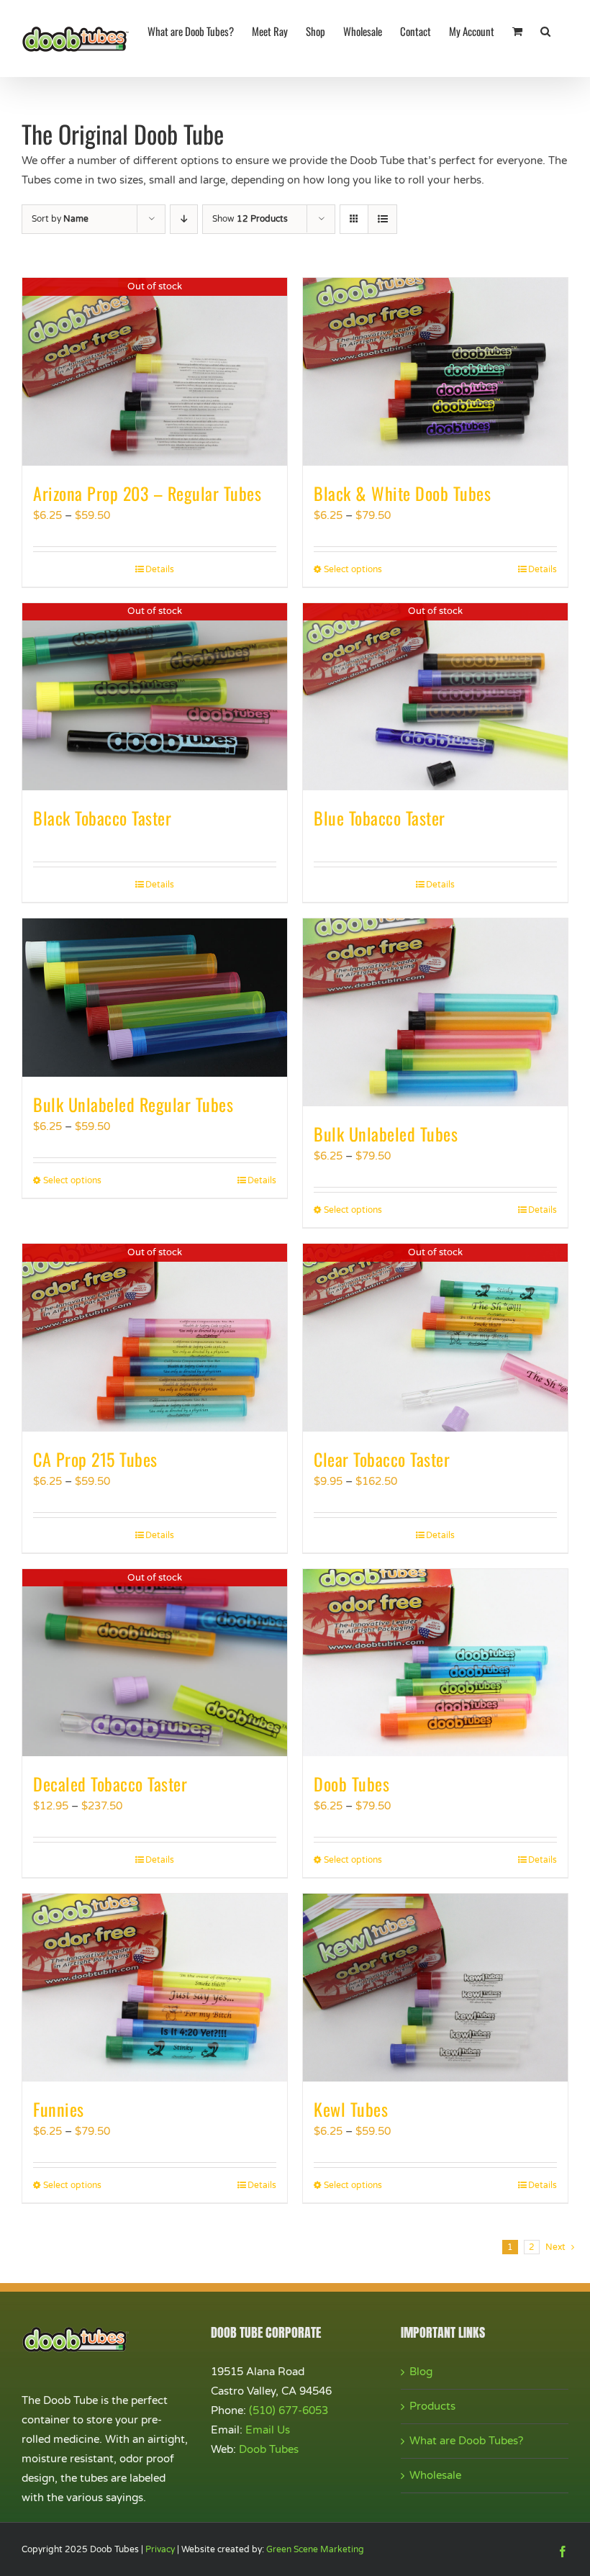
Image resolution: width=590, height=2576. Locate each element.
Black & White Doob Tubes (402, 493)
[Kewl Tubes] (435, 1988)
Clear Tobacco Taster (382, 1459)
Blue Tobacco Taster (380, 818)
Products (432, 2406)
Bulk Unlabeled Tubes (386, 1134)
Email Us (268, 2430)
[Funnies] (155, 1988)
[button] (545, 30)
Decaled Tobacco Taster (110, 1784)
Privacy (160, 2549)
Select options (353, 569)
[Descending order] (184, 219)
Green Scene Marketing (315, 2549)
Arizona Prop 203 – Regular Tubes (147, 493)
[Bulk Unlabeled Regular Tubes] (155, 998)
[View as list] (382, 219)
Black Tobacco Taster (102, 818)
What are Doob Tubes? (466, 2441)
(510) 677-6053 (289, 2410)
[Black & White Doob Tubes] (435, 372)
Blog (421, 2372)
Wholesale (435, 2475)
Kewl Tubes (351, 2109)
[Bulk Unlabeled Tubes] (435, 1012)
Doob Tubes (351, 1784)
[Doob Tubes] (435, 1663)
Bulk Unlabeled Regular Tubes (133, 1104)
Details (160, 569)
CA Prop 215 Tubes (95, 1459)
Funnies (59, 2109)
